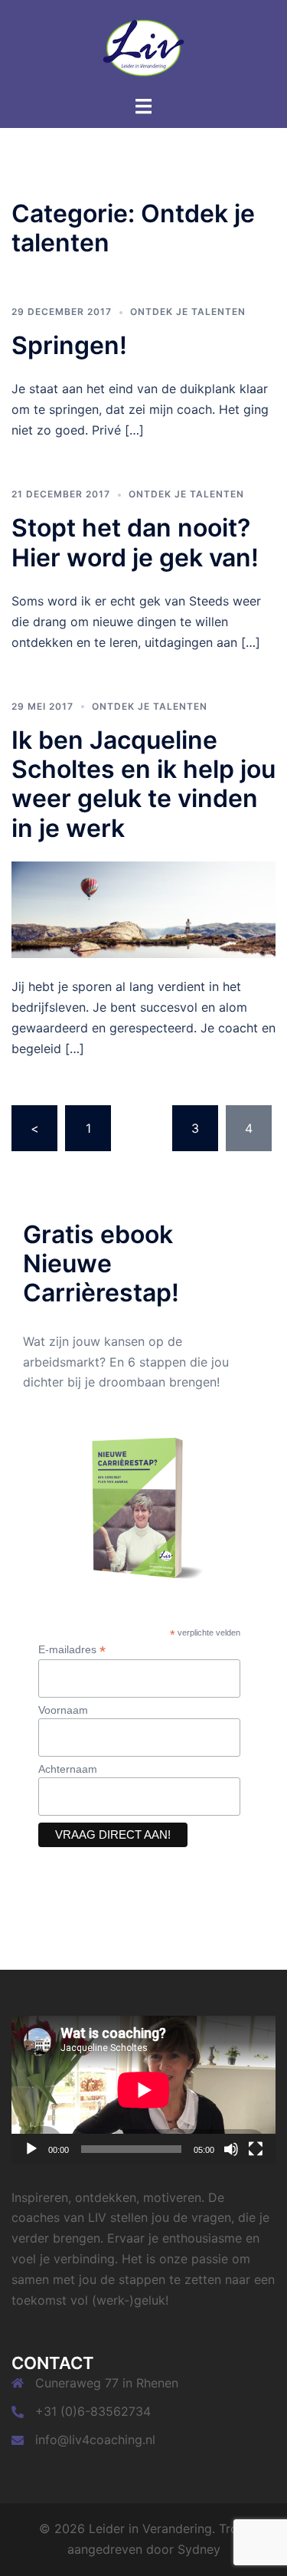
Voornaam (63, 1710)
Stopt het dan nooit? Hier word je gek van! (135, 542)
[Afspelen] (31, 2149)
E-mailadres (72, 1650)
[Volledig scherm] (256, 2149)
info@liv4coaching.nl (95, 2440)
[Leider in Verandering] (144, 46)
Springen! (69, 345)
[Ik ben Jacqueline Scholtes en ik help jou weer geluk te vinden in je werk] (143, 908)
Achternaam (68, 1769)
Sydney (199, 2549)
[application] (143, 2090)
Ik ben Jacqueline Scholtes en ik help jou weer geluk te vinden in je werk (143, 784)
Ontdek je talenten (188, 312)
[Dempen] (231, 2149)
